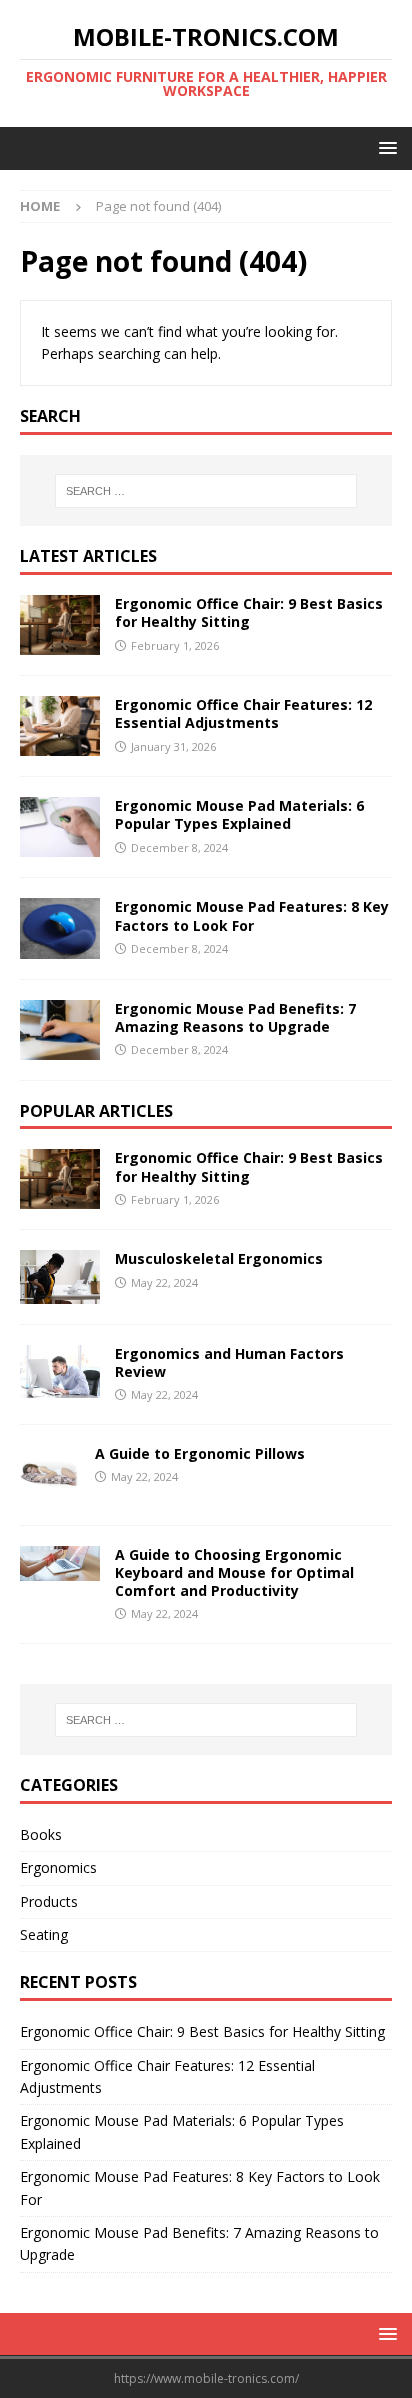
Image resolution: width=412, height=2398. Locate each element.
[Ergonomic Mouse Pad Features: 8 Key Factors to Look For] (60, 928)
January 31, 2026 (173, 746)
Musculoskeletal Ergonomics (219, 1258)
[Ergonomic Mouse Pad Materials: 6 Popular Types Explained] (60, 827)
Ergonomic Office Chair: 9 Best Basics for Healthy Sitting (249, 612)
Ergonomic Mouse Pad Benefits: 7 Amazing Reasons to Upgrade (235, 1017)
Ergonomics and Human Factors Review (229, 1362)
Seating (44, 1934)
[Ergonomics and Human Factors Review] (60, 1371)
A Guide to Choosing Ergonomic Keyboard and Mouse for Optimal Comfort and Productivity (234, 1572)
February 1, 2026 (175, 645)
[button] (384, 147)
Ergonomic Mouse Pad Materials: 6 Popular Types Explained (239, 814)
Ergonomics (58, 1867)
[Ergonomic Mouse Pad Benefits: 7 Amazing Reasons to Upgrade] (60, 1030)
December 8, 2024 (179, 847)
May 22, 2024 (164, 1282)
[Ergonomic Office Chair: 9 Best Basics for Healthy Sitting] (60, 625)
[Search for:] (206, 491)
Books (41, 1834)
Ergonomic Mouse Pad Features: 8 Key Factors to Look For (252, 915)
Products (49, 1901)
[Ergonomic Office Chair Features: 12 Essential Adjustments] (60, 726)
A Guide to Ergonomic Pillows (200, 1453)
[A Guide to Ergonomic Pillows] (50, 1475)
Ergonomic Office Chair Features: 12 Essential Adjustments (243, 713)
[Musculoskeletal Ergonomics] (60, 1276)
